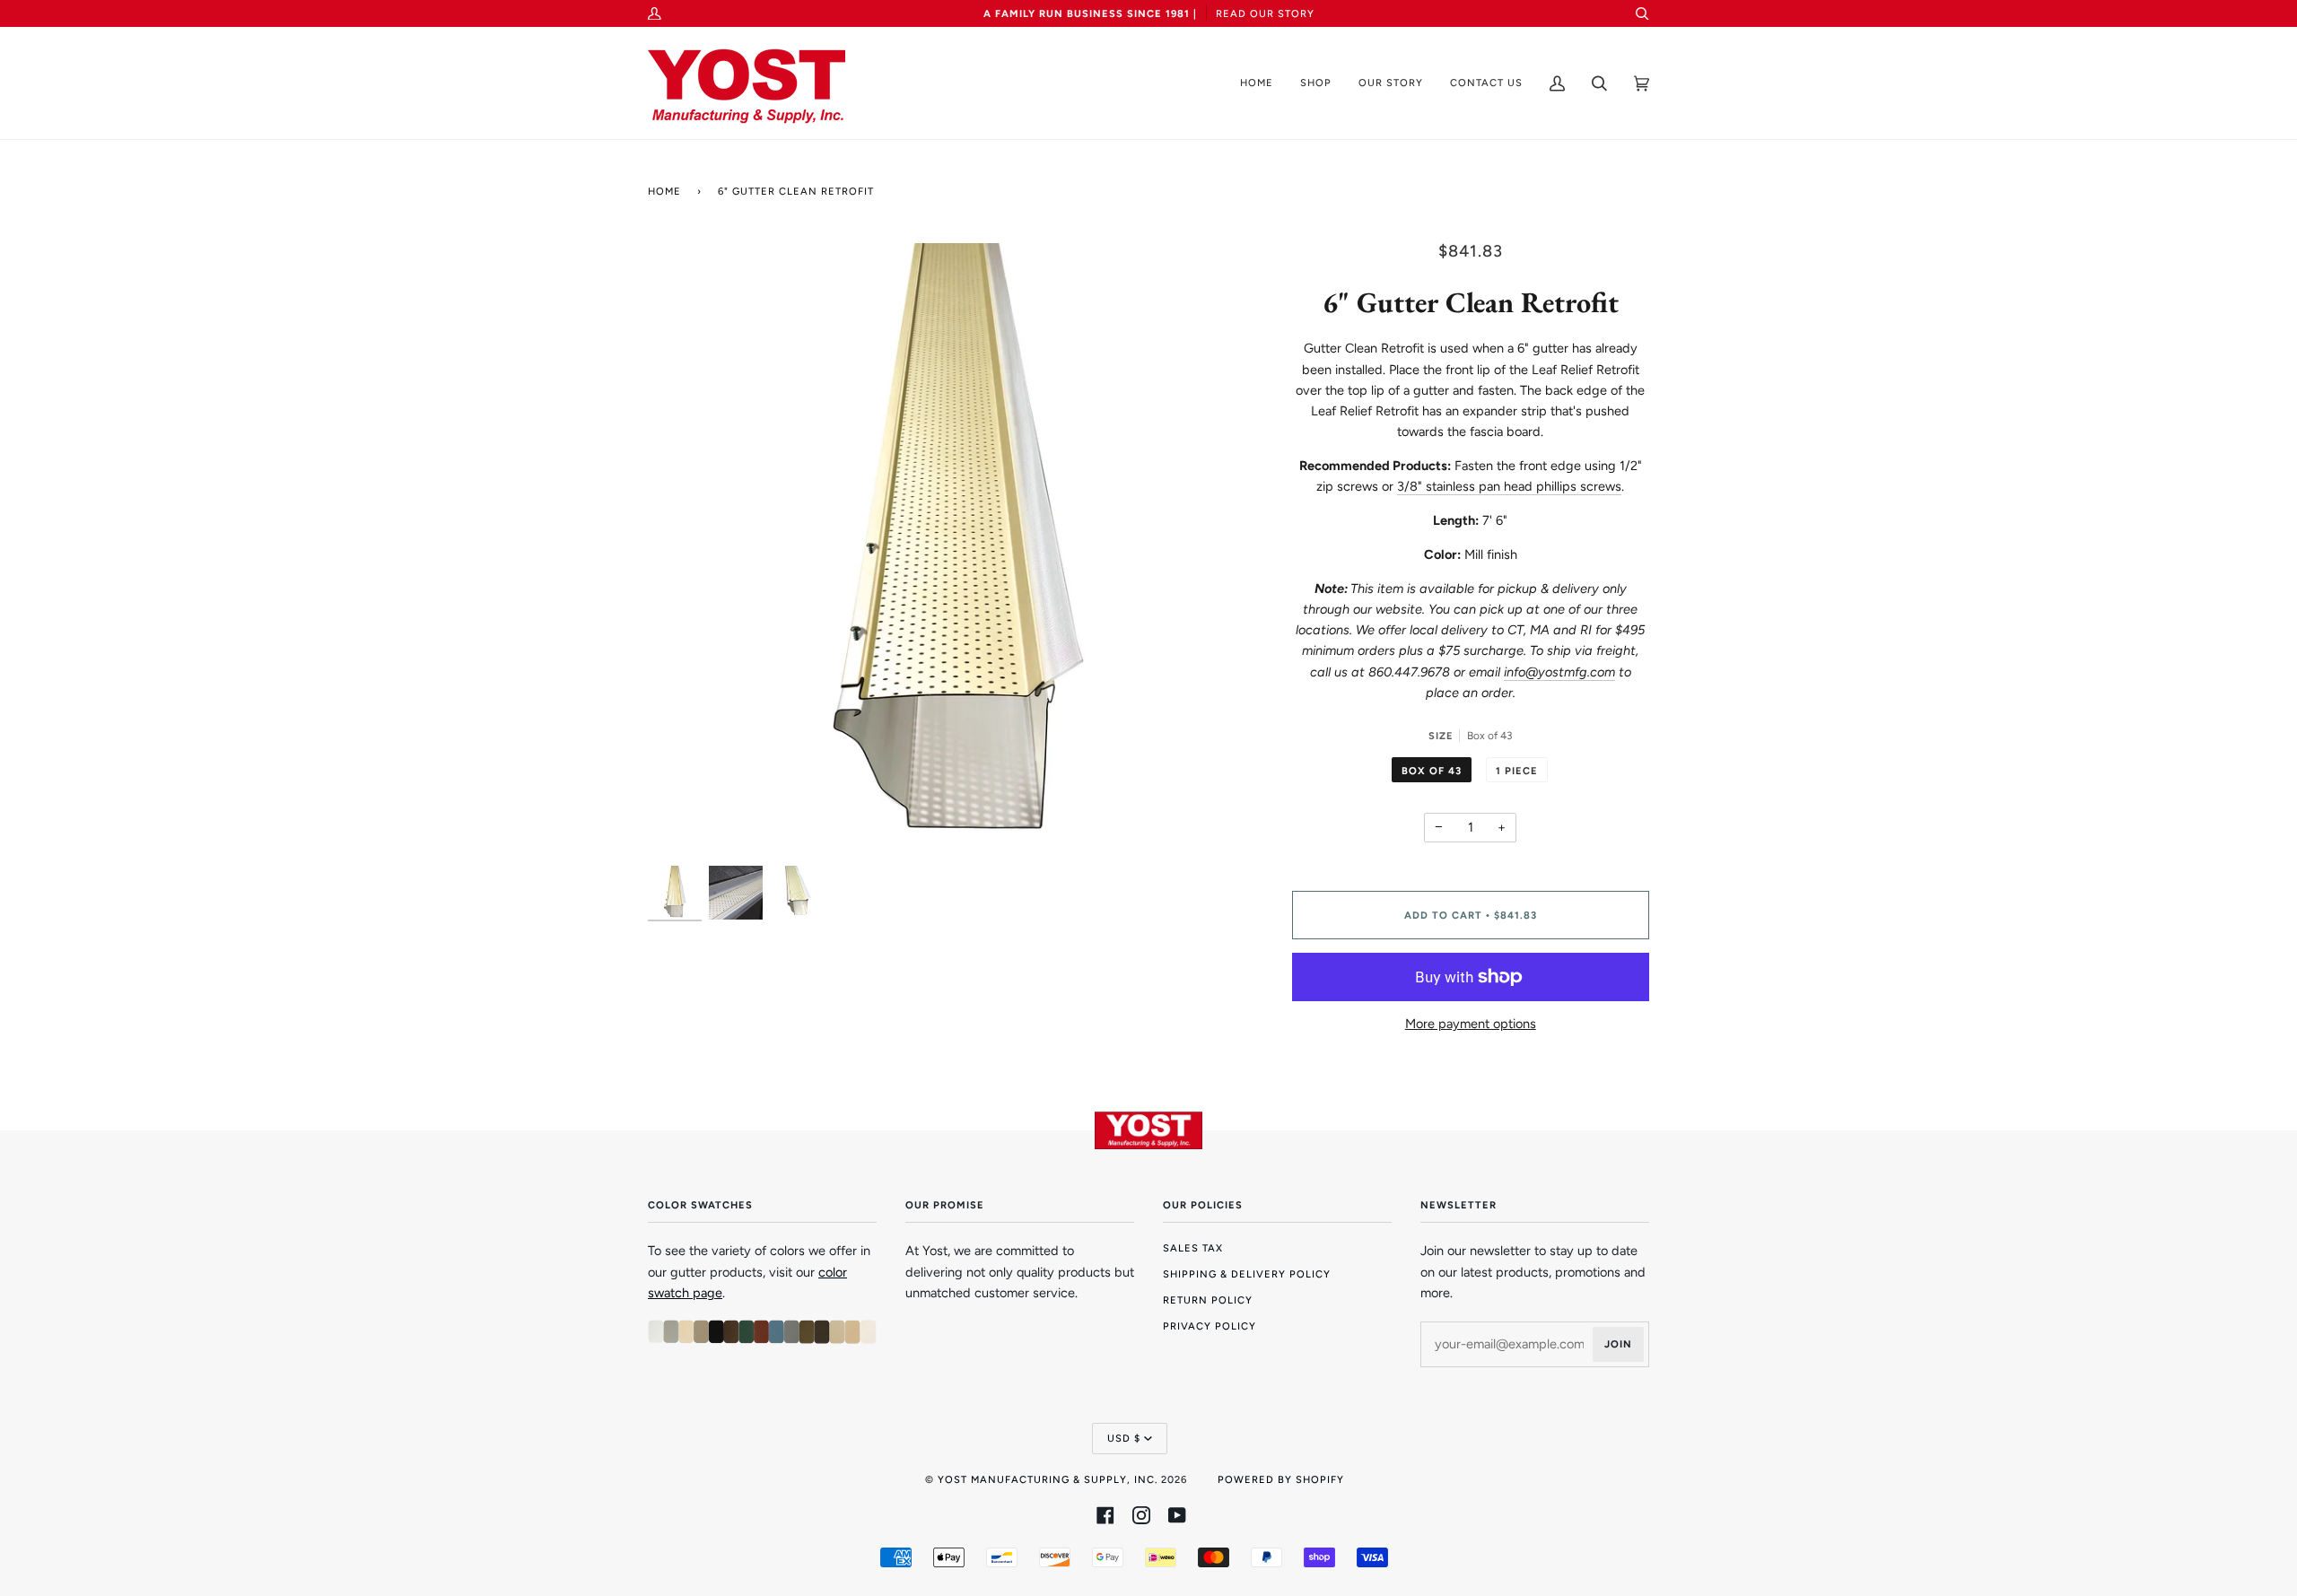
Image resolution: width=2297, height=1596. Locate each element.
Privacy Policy (1210, 1326)
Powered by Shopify (1281, 1479)
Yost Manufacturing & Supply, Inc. (1048, 1479)
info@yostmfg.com (1559, 672)
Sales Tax (1193, 1248)
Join (1618, 1344)
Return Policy (1208, 1300)
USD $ (1124, 1438)
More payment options (1471, 1024)
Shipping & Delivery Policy (1247, 1274)
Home (664, 191)
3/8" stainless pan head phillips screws (1509, 486)
